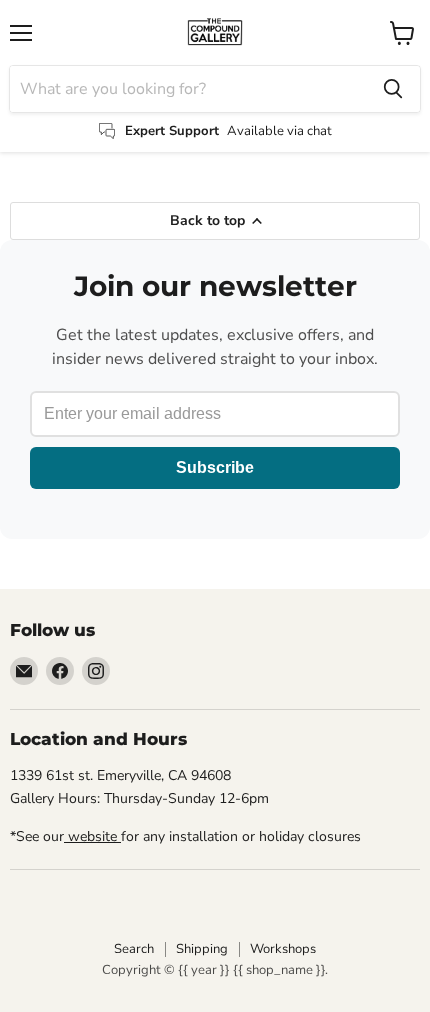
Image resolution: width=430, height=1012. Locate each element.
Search (134, 949)
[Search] (393, 89)
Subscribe (215, 467)
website (92, 836)
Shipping (202, 949)
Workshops (283, 949)
